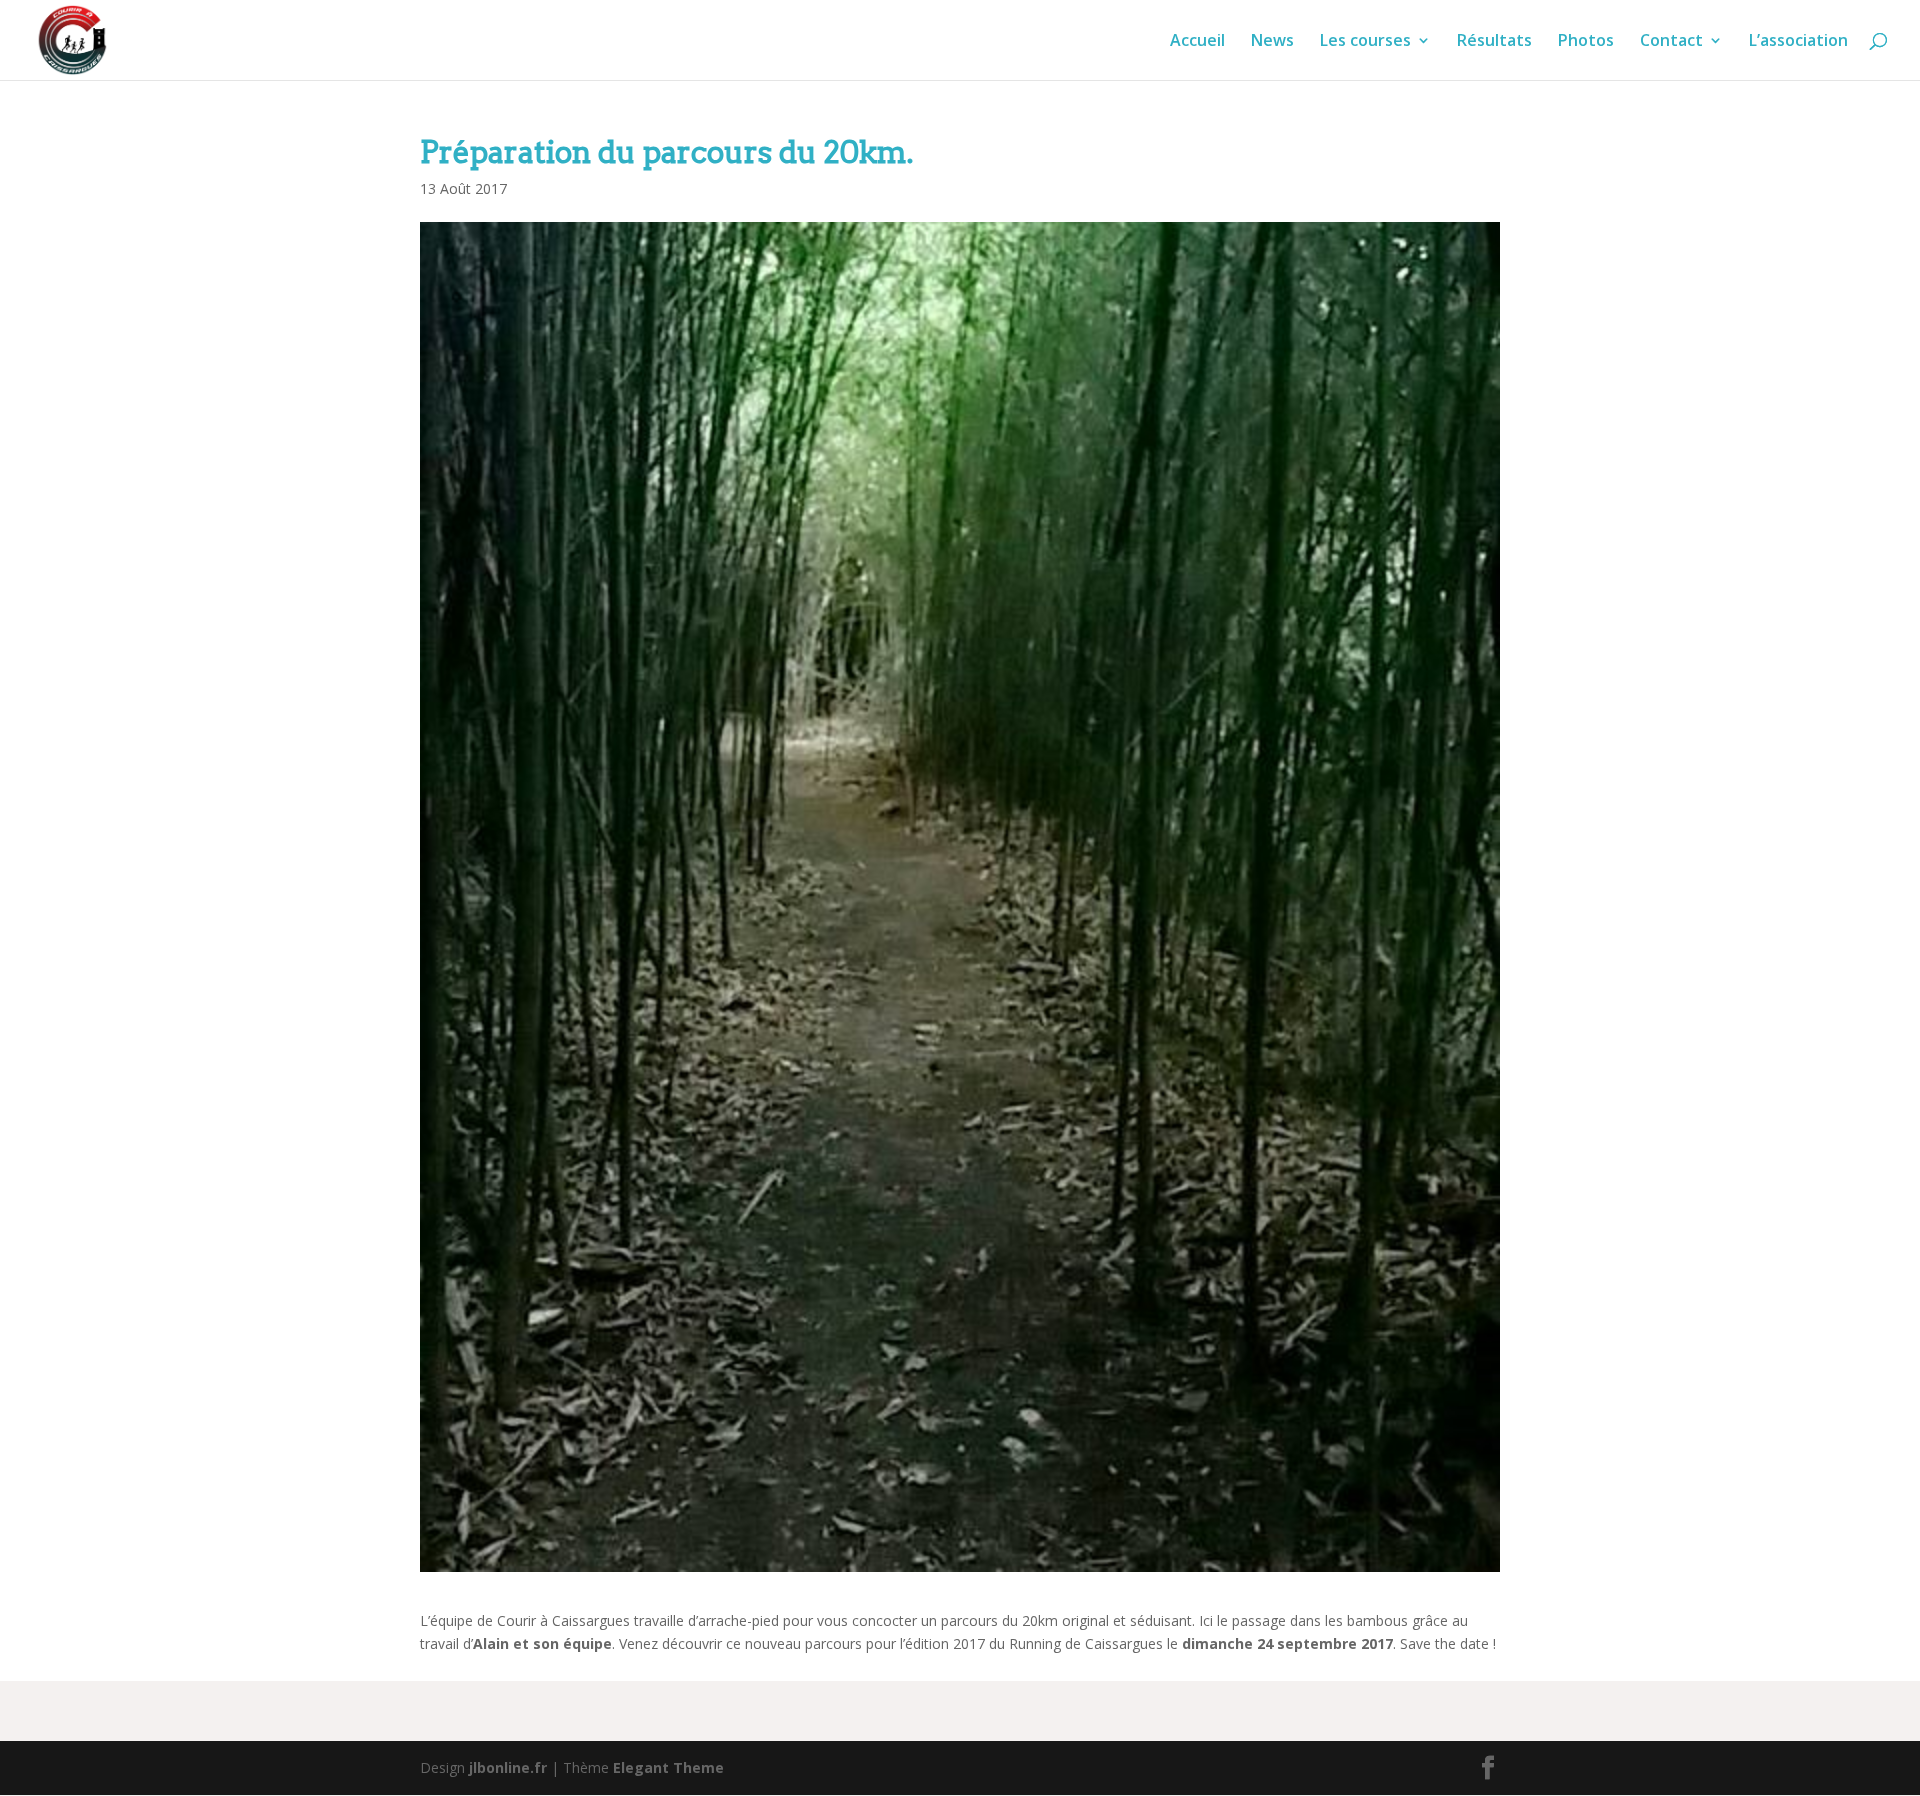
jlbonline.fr (508, 1767)
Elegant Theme (668, 1767)
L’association (1798, 42)
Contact (1671, 42)
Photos (1586, 42)
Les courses (1365, 42)
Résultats (1494, 42)
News (1272, 42)
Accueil (1197, 42)
